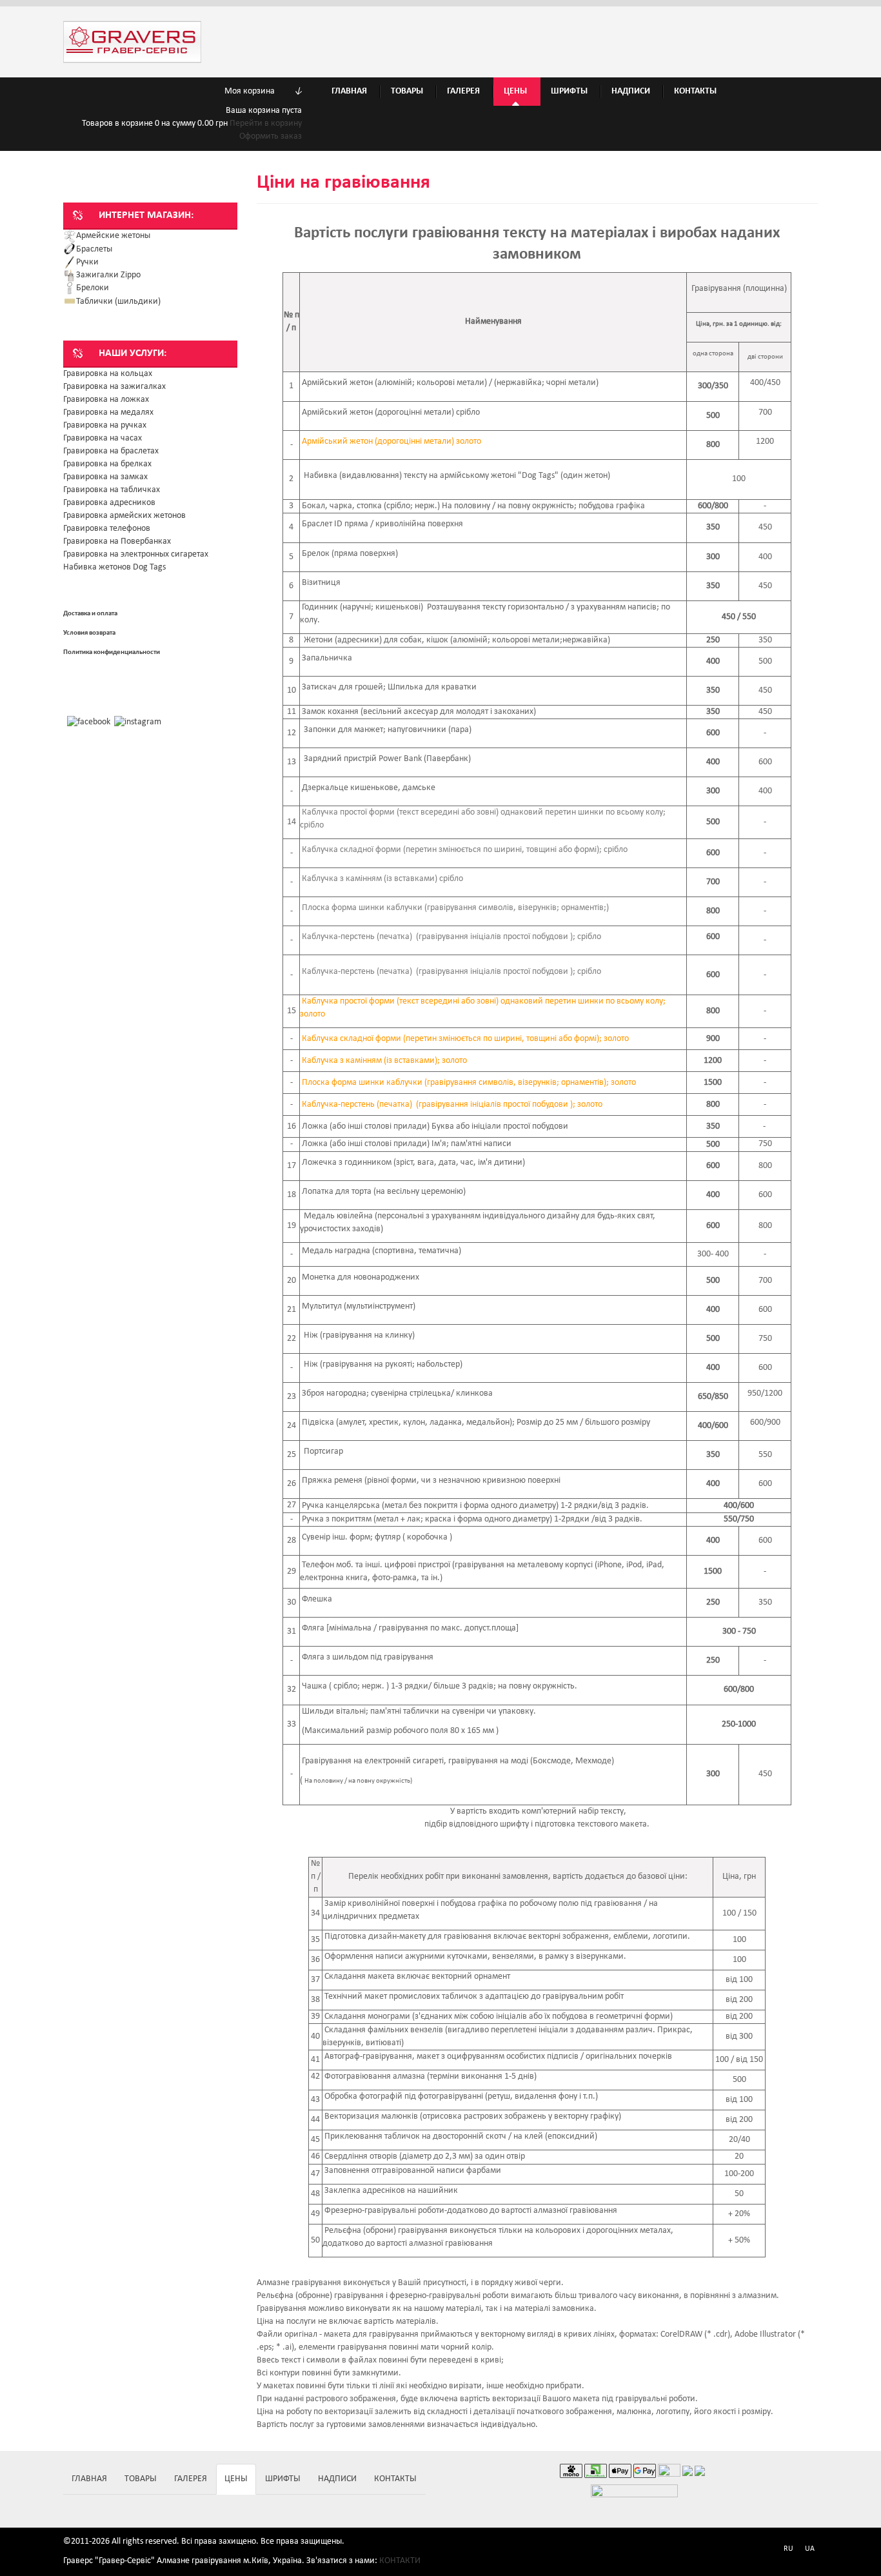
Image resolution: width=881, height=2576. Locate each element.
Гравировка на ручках (105, 425)
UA (810, 2549)
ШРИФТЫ (283, 2479)
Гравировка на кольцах (108, 374)
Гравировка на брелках (107, 464)
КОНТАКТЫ (395, 2479)
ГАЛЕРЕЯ (191, 2479)
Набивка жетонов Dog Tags (114, 567)
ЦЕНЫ (236, 2479)
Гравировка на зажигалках (114, 387)
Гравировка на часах (103, 438)
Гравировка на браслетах (111, 451)
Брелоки (93, 288)
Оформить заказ (271, 136)
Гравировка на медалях (108, 412)
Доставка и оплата (90, 614)
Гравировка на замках (105, 477)
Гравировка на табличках (112, 490)
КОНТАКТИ (400, 2561)
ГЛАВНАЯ (89, 2479)
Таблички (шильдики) (118, 302)
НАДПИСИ (337, 2479)
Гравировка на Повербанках (117, 541)
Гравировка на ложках (106, 400)
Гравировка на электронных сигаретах (136, 554)
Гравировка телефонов (107, 529)
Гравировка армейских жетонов (124, 516)
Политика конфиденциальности (112, 652)
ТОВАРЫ (141, 2479)
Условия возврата (89, 633)
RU (788, 2549)
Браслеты (94, 249)
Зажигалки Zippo (108, 275)
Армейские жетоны (113, 236)
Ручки (87, 262)
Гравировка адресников (109, 503)
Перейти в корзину (266, 124)
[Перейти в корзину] (88, 91)
